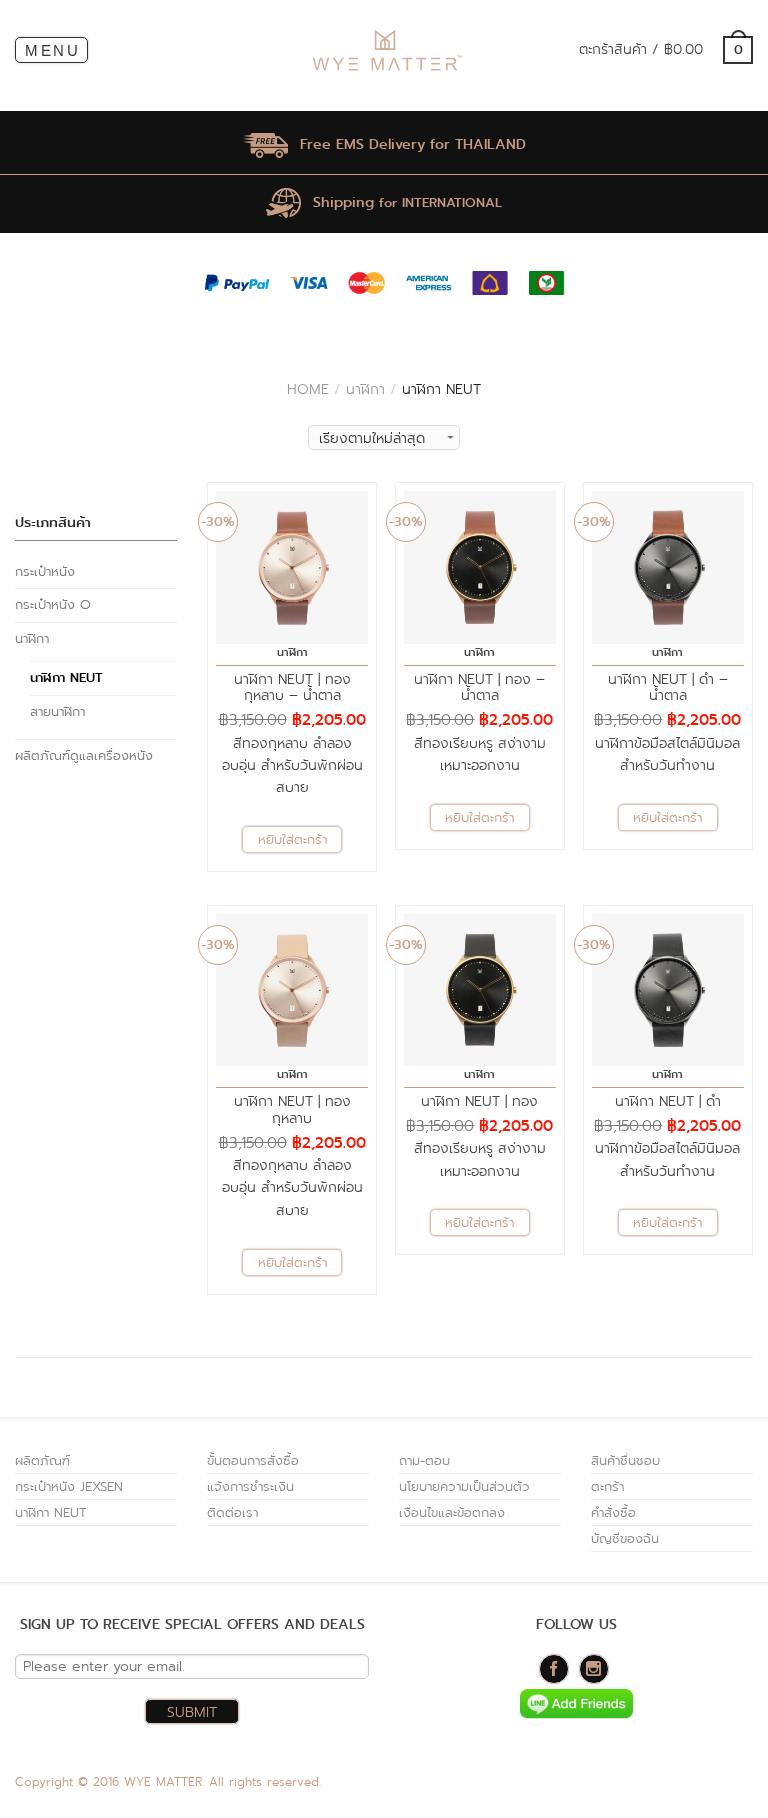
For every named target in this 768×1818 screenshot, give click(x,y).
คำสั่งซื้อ (613, 1512)
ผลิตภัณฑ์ (42, 1460)
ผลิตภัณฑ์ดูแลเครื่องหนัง (84, 755)
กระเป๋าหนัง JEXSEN (69, 1486)
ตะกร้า (607, 1486)
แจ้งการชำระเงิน (250, 1486)
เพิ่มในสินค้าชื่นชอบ (351, 507)
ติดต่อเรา (232, 1512)
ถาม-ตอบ (424, 1460)
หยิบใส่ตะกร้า (292, 839)
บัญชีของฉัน (625, 1538)
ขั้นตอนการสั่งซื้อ (253, 1460)
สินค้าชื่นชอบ (625, 1460)
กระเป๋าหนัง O (53, 604)
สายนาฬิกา (57, 711)
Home (308, 389)
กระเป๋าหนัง (45, 571)
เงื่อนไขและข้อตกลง (452, 1512)
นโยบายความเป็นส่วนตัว (464, 1486)
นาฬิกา (365, 389)
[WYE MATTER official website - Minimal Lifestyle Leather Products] (385, 50)
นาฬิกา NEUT (66, 677)
